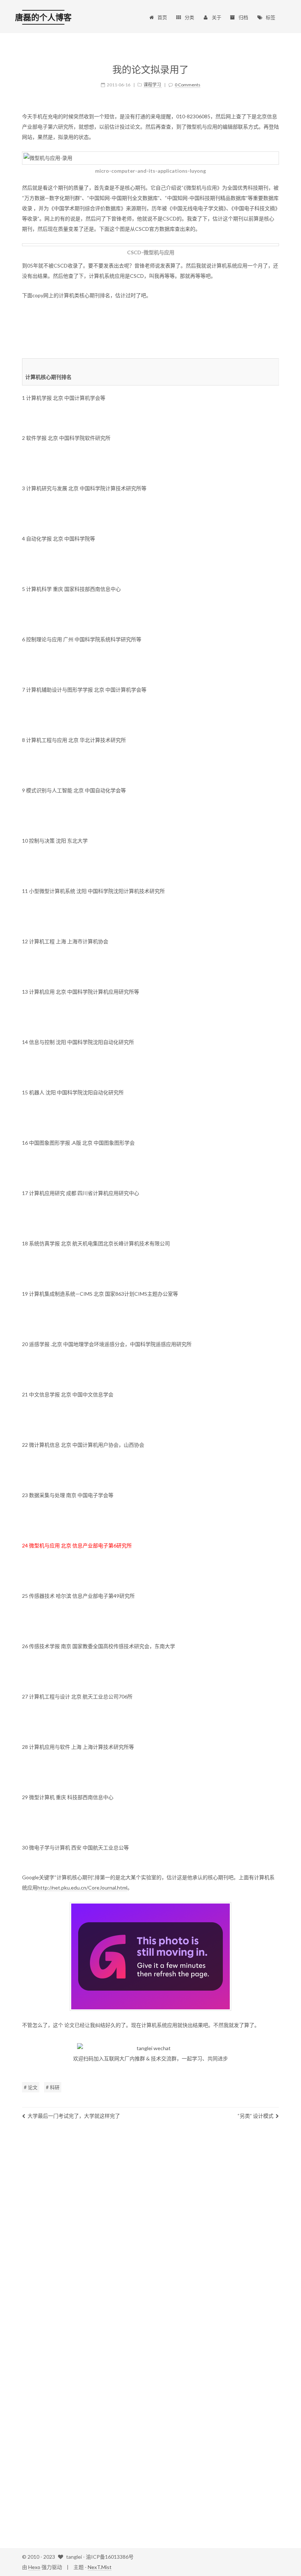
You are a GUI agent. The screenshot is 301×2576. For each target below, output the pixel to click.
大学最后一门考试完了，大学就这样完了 (74, 2116)
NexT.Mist (100, 2567)
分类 (189, 17)
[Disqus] (150, 2234)
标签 (271, 17)
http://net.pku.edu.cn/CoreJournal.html (82, 1888)
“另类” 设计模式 (255, 2116)
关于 (217, 17)
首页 (162, 17)
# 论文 (31, 2087)
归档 (243, 17)
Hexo (34, 2567)
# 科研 (53, 2087)
